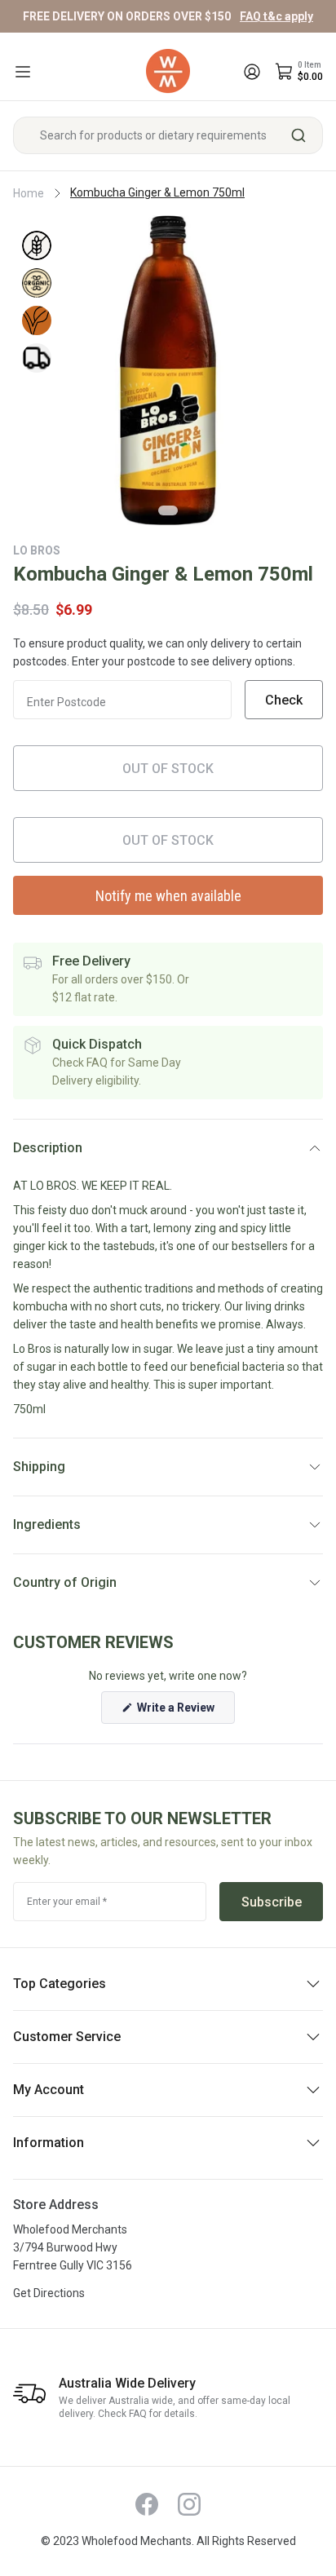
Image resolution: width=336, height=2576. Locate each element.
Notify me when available (168, 896)
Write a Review (185, 1712)
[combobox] (168, 135)
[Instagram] (189, 2504)
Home (29, 193)
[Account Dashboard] (252, 72)
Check (284, 700)
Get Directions (49, 2293)
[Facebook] (147, 2504)
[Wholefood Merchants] (168, 71)
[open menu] (23, 72)
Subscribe (272, 1902)
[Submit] (305, 135)
